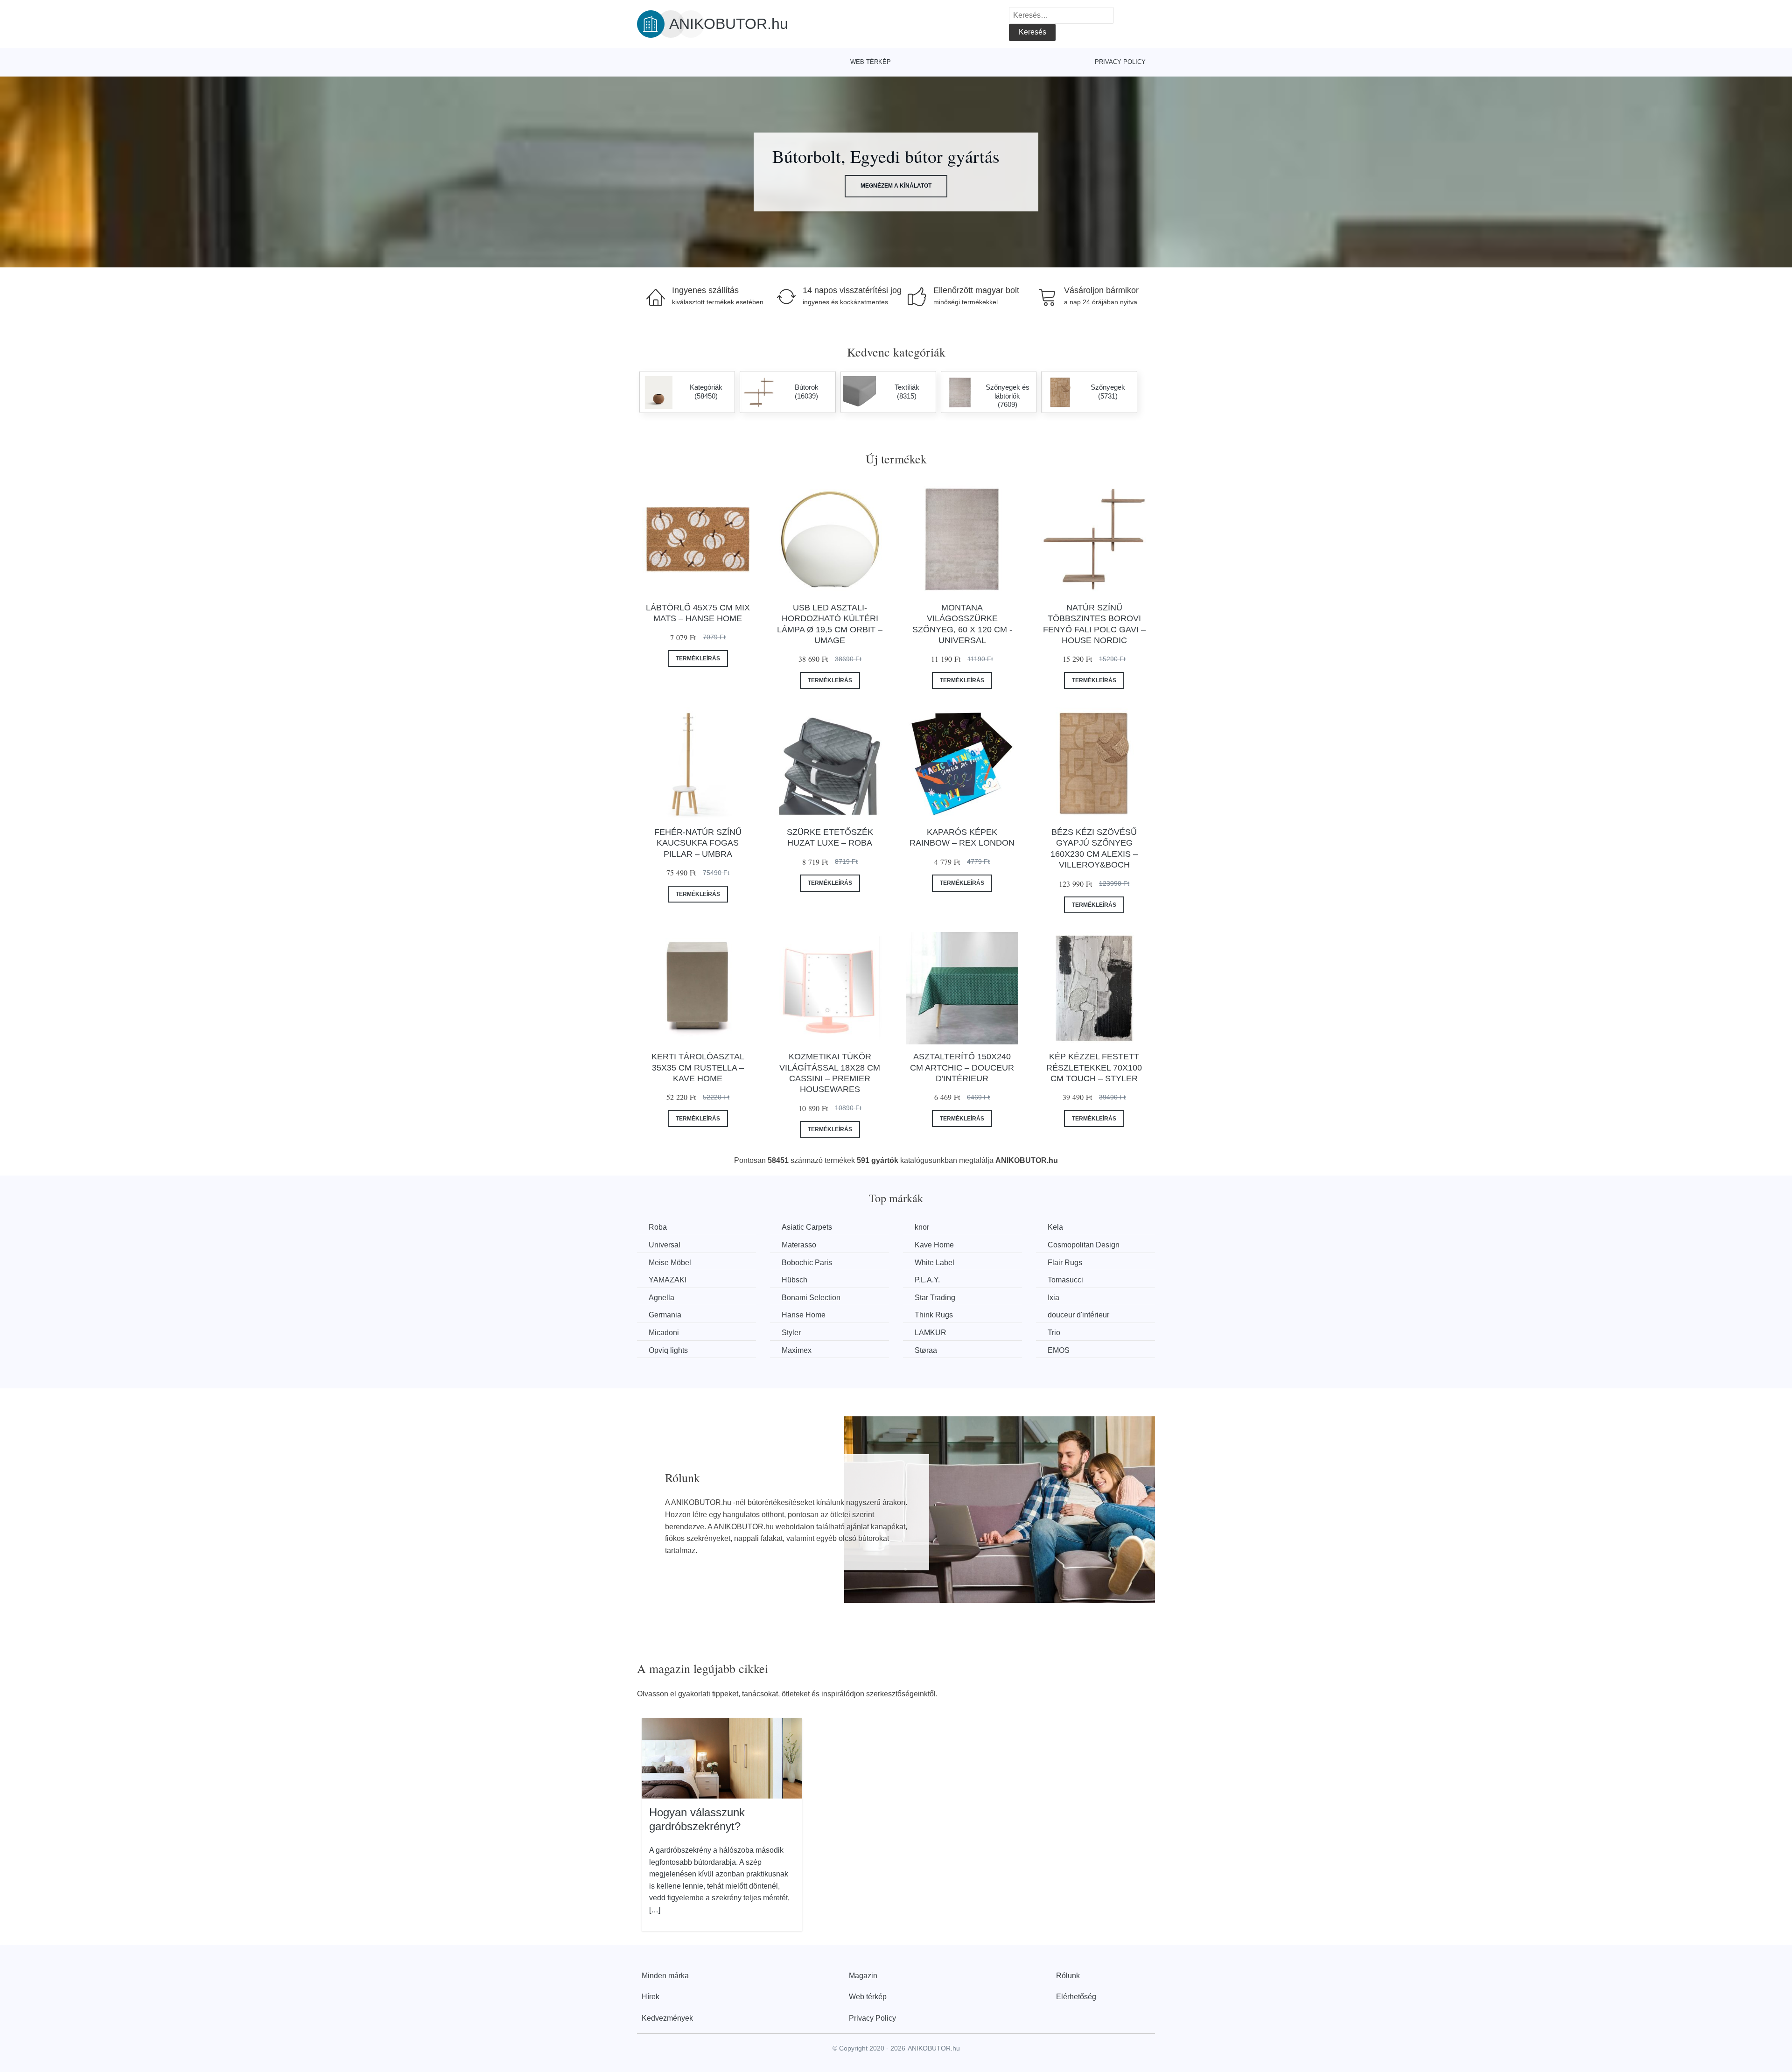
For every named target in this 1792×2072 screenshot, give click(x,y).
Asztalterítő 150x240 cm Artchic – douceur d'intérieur (962, 1067)
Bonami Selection (811, 1298)
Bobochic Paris (807, 1263)
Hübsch (794, 1280)
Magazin (863, 1976)
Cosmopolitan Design (1084, 1245)
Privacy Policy (1120, 62)
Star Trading (935, 1298)
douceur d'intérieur (1078, 1315)
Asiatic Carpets (807, 1227)
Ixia (1053, 1298)
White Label (934, 1263)
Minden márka (665, 1976)
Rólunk (1068, 1976)
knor (922, 1227)
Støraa (926, 1350)
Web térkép (871, 62)
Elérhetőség (1076, 1997)
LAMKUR (931, 1333)
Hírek (651, 1997)
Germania (665, 1315)
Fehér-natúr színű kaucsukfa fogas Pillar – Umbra (698, 843)
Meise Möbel (670, 1263)
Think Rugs (934, 1315)
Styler (791, 1333)
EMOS (1059, 1350)
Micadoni (664, 1333)
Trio (1054, 1333)
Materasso (799, 1245)
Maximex (797, 1350)
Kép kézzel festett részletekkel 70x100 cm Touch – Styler (1094, 1067)
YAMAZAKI (668, 1280)
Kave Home (934, 1245)
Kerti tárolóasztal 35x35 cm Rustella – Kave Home (698, 1067)
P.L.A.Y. (927, 1280)
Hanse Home (804, 1315)
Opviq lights (668, 1350)
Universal (665, 1245)
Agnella (661, 1298)
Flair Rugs (1065, 1263)
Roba (658, 1227)
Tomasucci (1065, 1280)
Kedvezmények (667, 2018)
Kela (1055, 1227)
